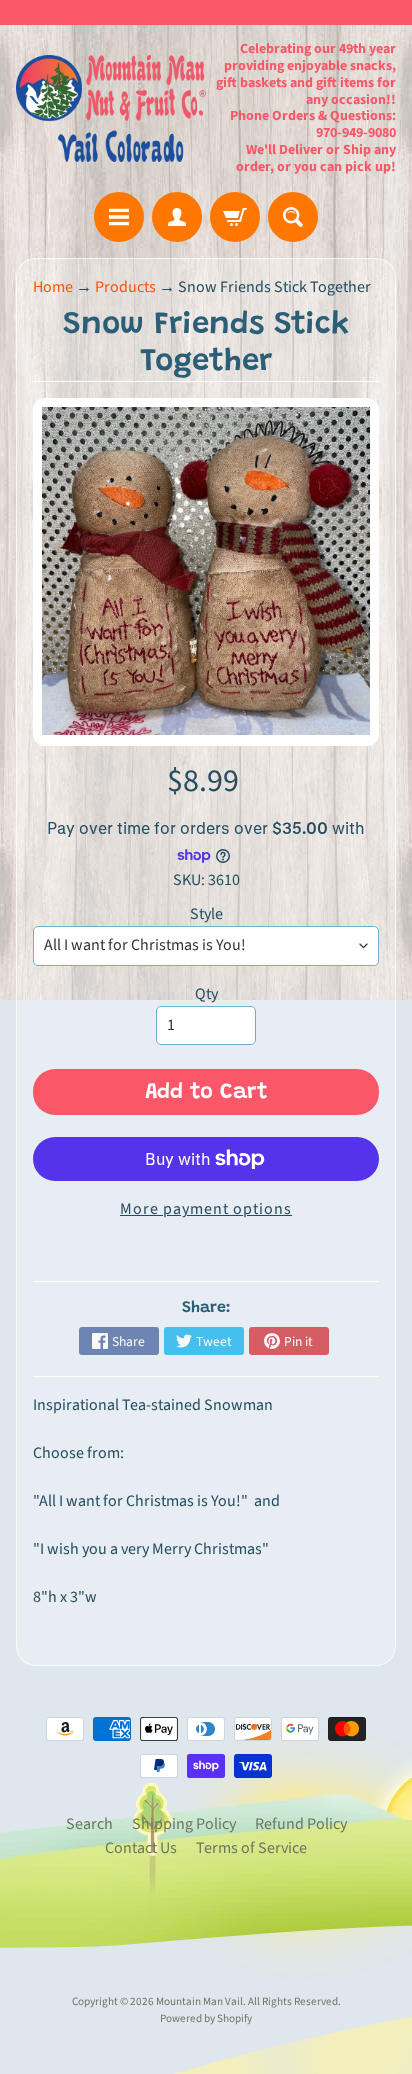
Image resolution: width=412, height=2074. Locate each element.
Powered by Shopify (206, 2018)
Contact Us (141, 1848)
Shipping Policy (184, 1824)
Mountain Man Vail (199, 2001)
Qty (206, 994)
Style (206, 914)
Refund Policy (301, 1824)
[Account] (177, 217)
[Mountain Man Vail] (111, 108)
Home (53, 287)
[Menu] (119, 217)
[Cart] (235, 217)
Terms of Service (251, 1848)
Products (125, 287)
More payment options (206, 1209)
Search (89, 1824)
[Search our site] (293, 217)
